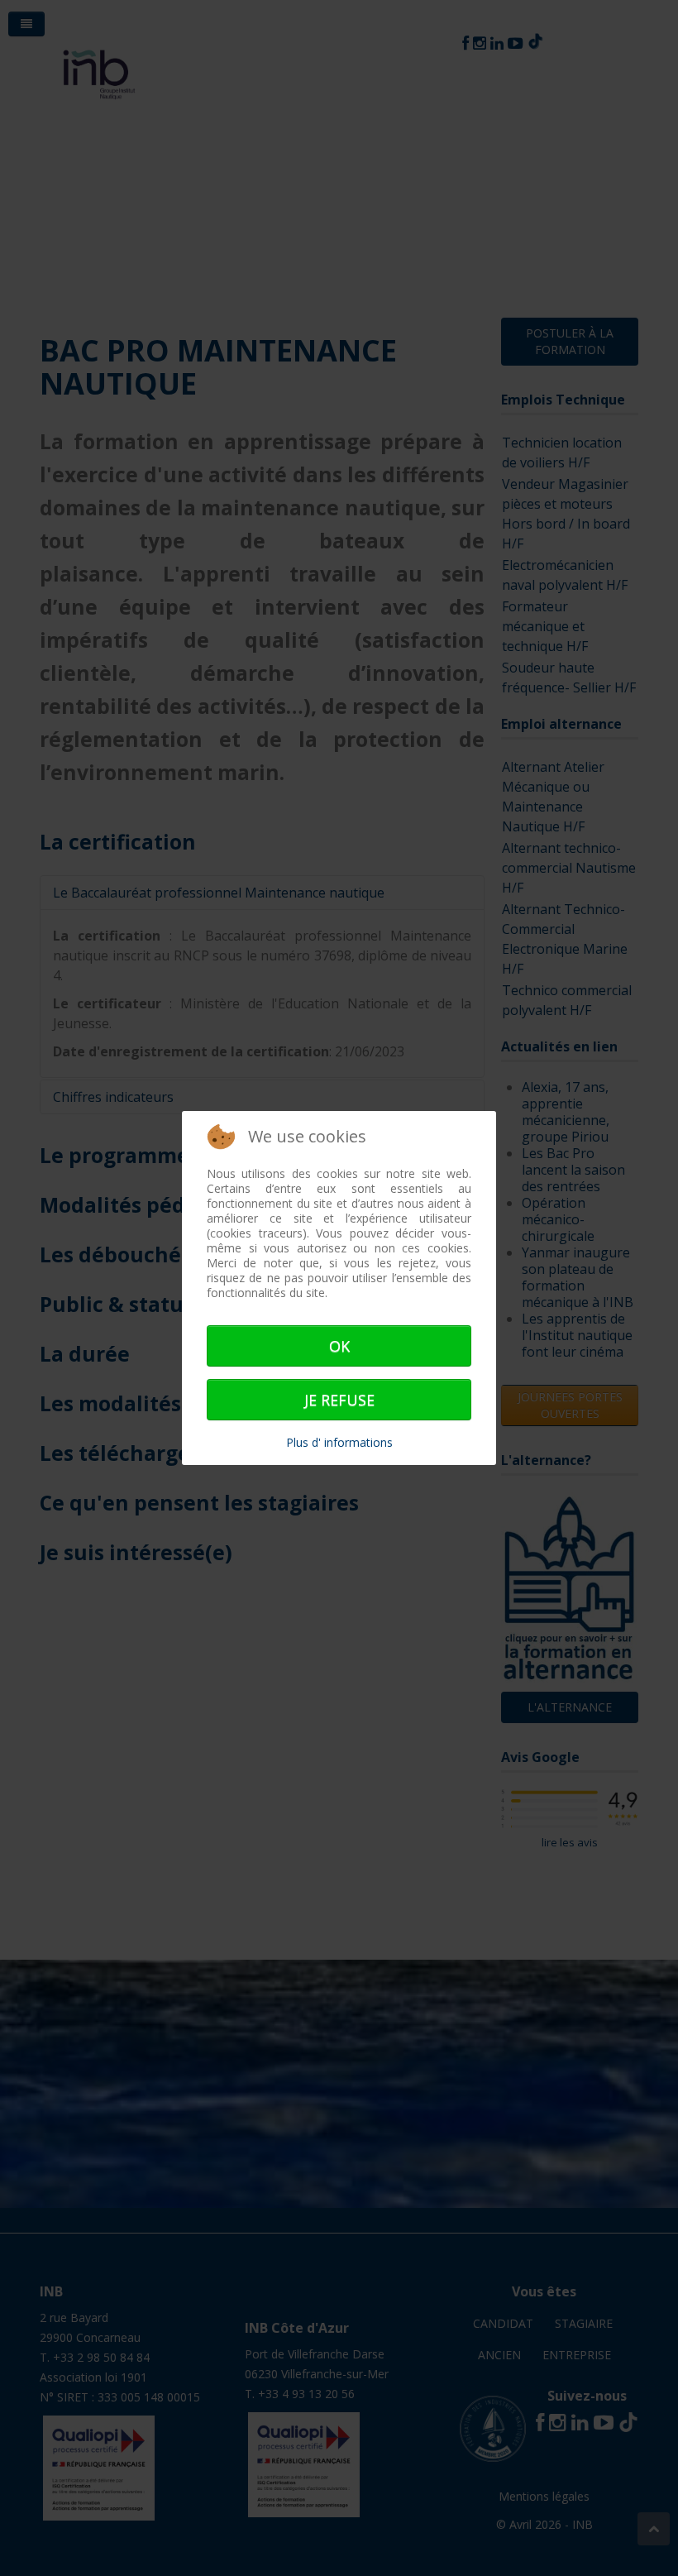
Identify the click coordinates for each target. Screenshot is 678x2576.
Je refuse (339, 1400)
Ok (339, 1346)
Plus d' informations (339, 1442)
